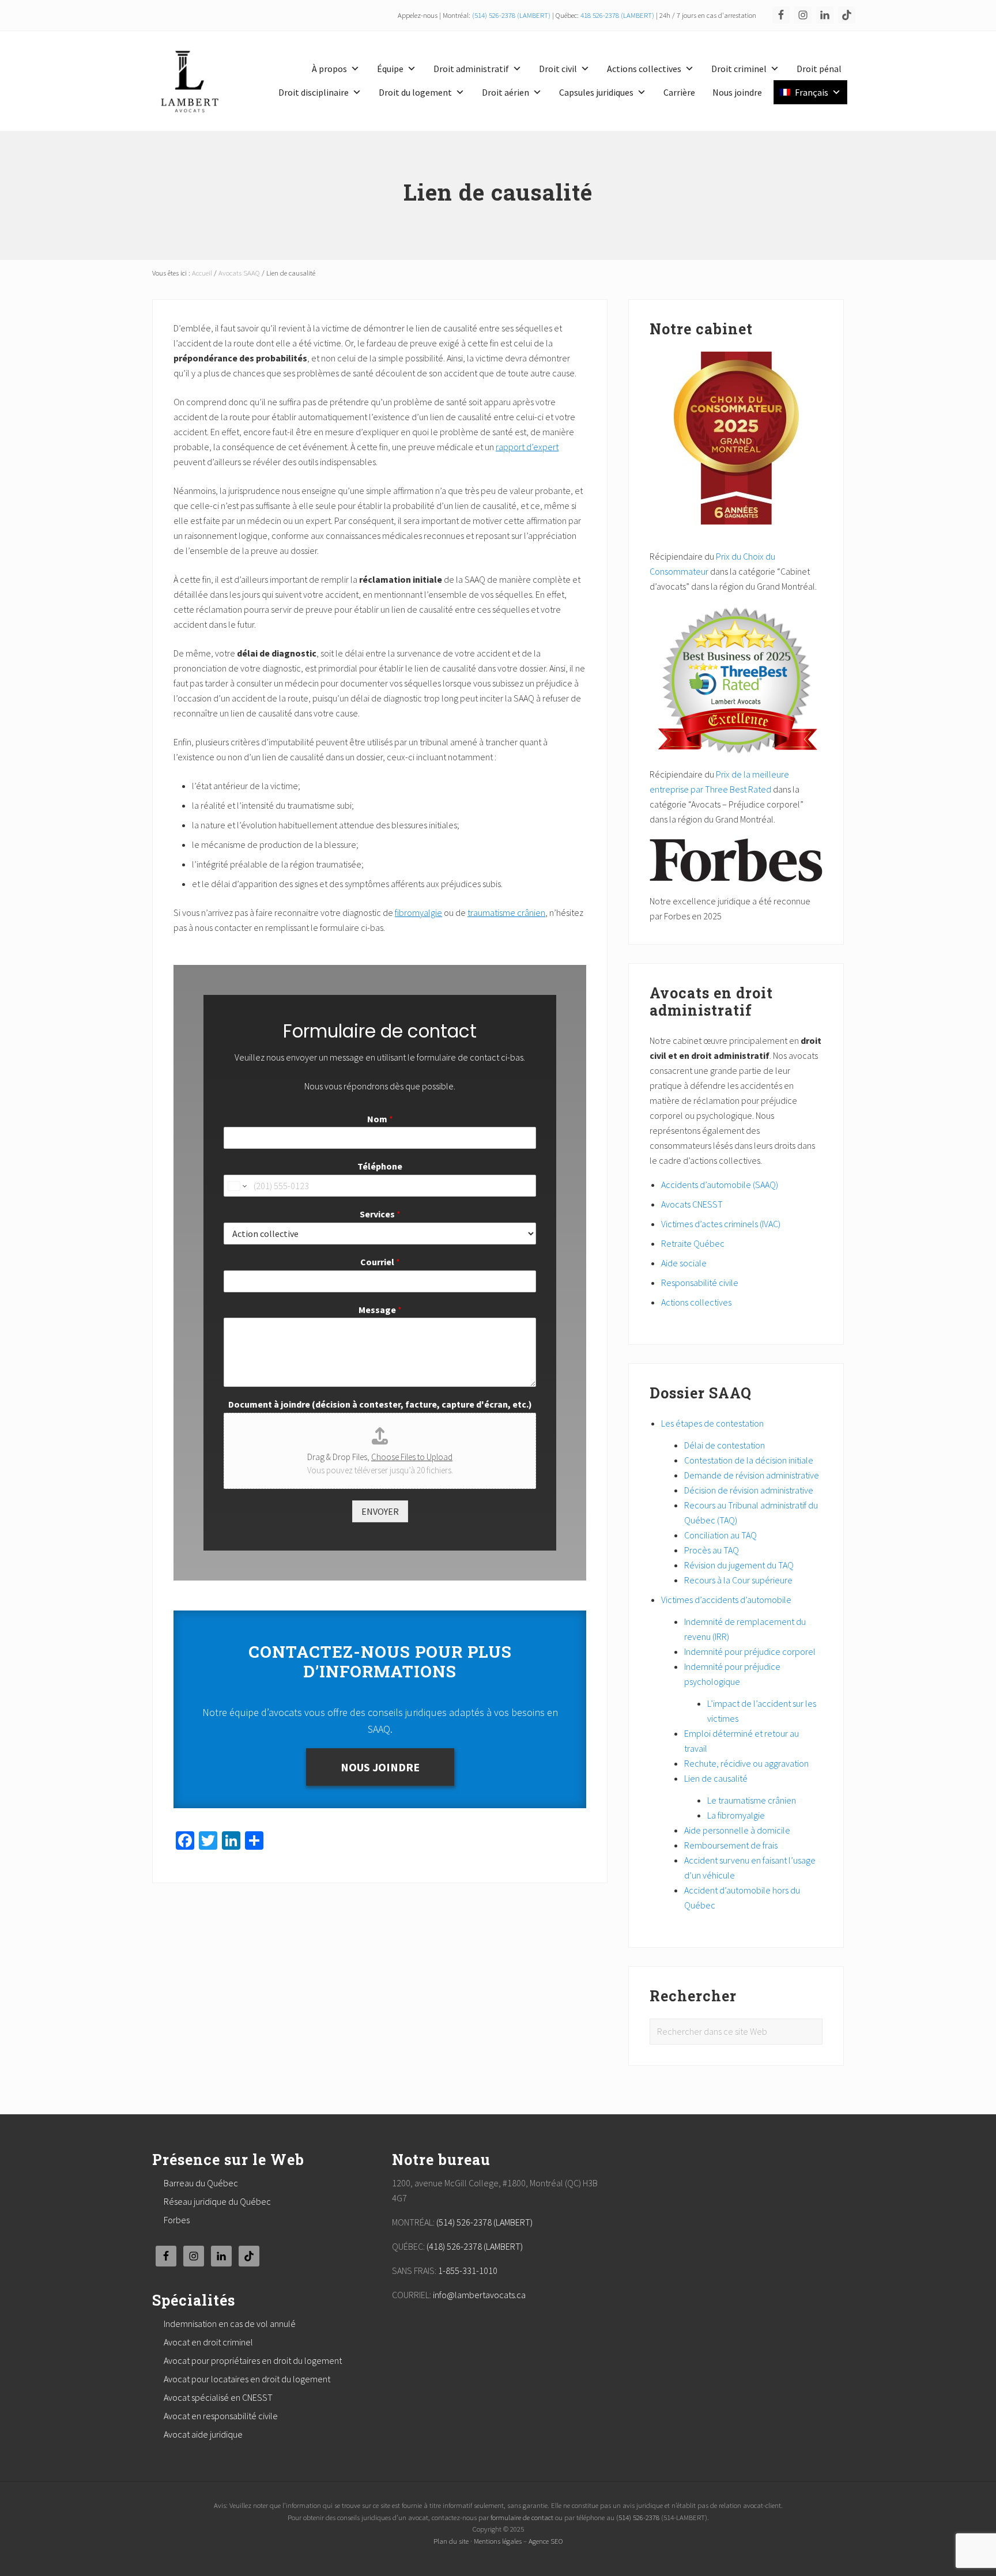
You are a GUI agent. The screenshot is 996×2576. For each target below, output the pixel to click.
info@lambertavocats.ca (479, 2295)
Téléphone (380, 1166)
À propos (329, 69)
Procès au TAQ (712, 1550)
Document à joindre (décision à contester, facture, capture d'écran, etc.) (380, 1404)
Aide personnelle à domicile (737, 1830)
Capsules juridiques (596, 92)
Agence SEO (546, 2541)
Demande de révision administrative (752, 1475)
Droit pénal (819, 69)
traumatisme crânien (506, 912)
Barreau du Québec (201, 2183)
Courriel (380, 1262)
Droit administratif (471, 69)
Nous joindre (737, 92)
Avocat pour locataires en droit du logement (247, 2379)
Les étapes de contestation (712, 1423)
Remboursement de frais (731, 1845)
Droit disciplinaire (314, 92)
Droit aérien (505, 92)
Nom (380, 1119)
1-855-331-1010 (468, 2270)
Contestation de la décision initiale (749, 1460)
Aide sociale (684, 1263)
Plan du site (451, 2541)
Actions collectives (644, 69)
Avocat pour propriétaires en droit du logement (253, 2360)
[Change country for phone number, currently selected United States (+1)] (237, 1186)
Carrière (679, 92)
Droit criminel (739, 69)
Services (380, 1214)
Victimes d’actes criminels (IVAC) (721, 1224)
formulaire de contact (522, 2517)
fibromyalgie (418, 912)
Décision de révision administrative (749, 1490)
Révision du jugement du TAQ (739, 1565)
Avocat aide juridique (203, 2434)
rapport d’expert (527, 447)
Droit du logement (415, 92)
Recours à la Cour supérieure (738, 1580)
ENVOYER (380, 1511)
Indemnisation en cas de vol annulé (230, 2324)
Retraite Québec (693, 1243)
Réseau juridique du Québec (217, 2201)
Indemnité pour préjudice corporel (750, 1651)
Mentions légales (498, 2541)
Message (380, 1310)
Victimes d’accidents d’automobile (726, 1600)
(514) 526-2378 (638, 2517)
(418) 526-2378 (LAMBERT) (475, 2246)
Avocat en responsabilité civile (221, 2416)
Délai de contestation (725, 1445)
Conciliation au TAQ (720, 1535)
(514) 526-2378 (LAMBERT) (511, 15)
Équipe (390, 69)
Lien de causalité (716, 1778)
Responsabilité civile (700, 1283)
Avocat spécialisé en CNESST (218, 2397)
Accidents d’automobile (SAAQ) (720, 1185)
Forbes (177, 2220)
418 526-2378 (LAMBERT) (617, 15)
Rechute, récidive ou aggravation (746, 1763)
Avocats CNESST (692, 1204)
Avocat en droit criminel (208, 2342)
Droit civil (558, 69)
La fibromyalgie (736, 1815)
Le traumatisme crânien (752, 1800)
